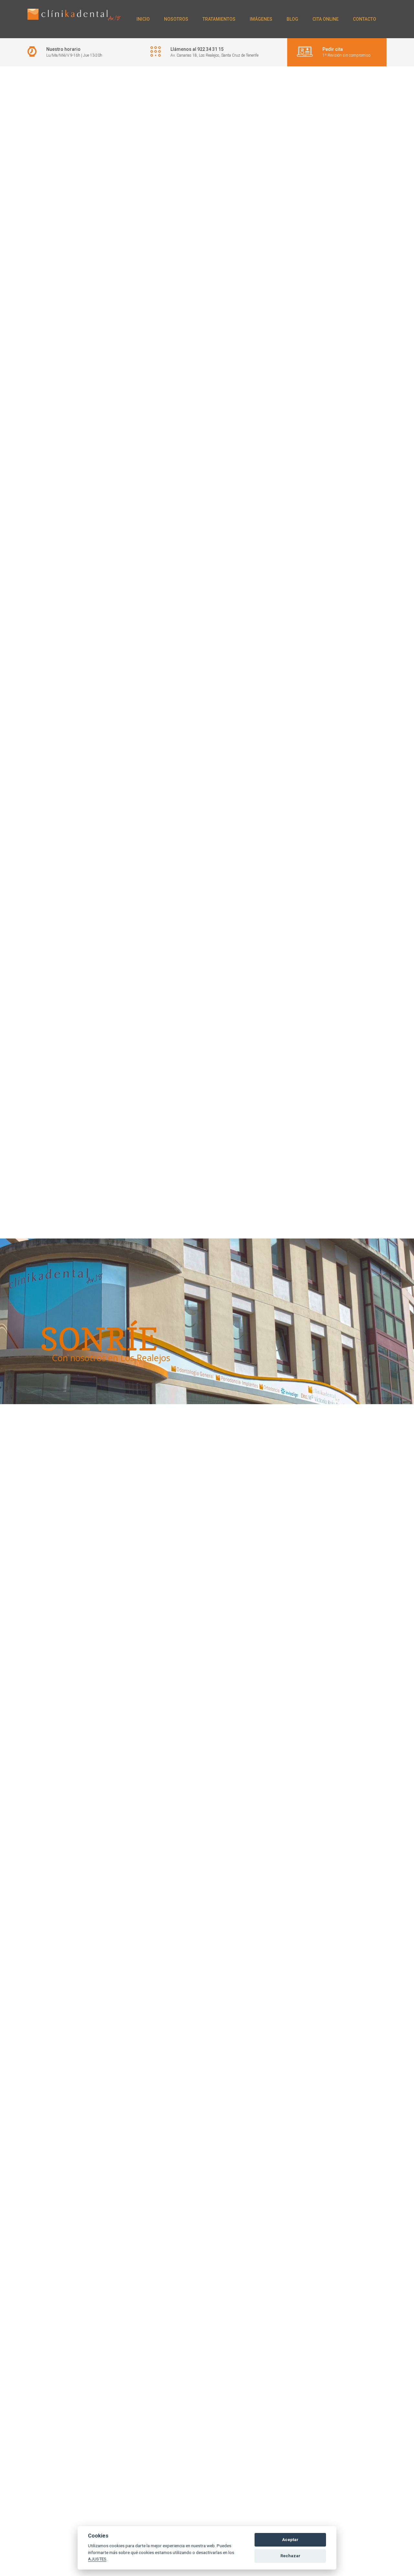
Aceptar (290, 2540)
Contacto (365, 19)
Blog (292, 19)
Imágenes (261, 19)
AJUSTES (97, 2559)
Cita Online (326, 19)
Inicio (143, 19)
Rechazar (290, 2556)
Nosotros (176, 19)
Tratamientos (219, 19)
